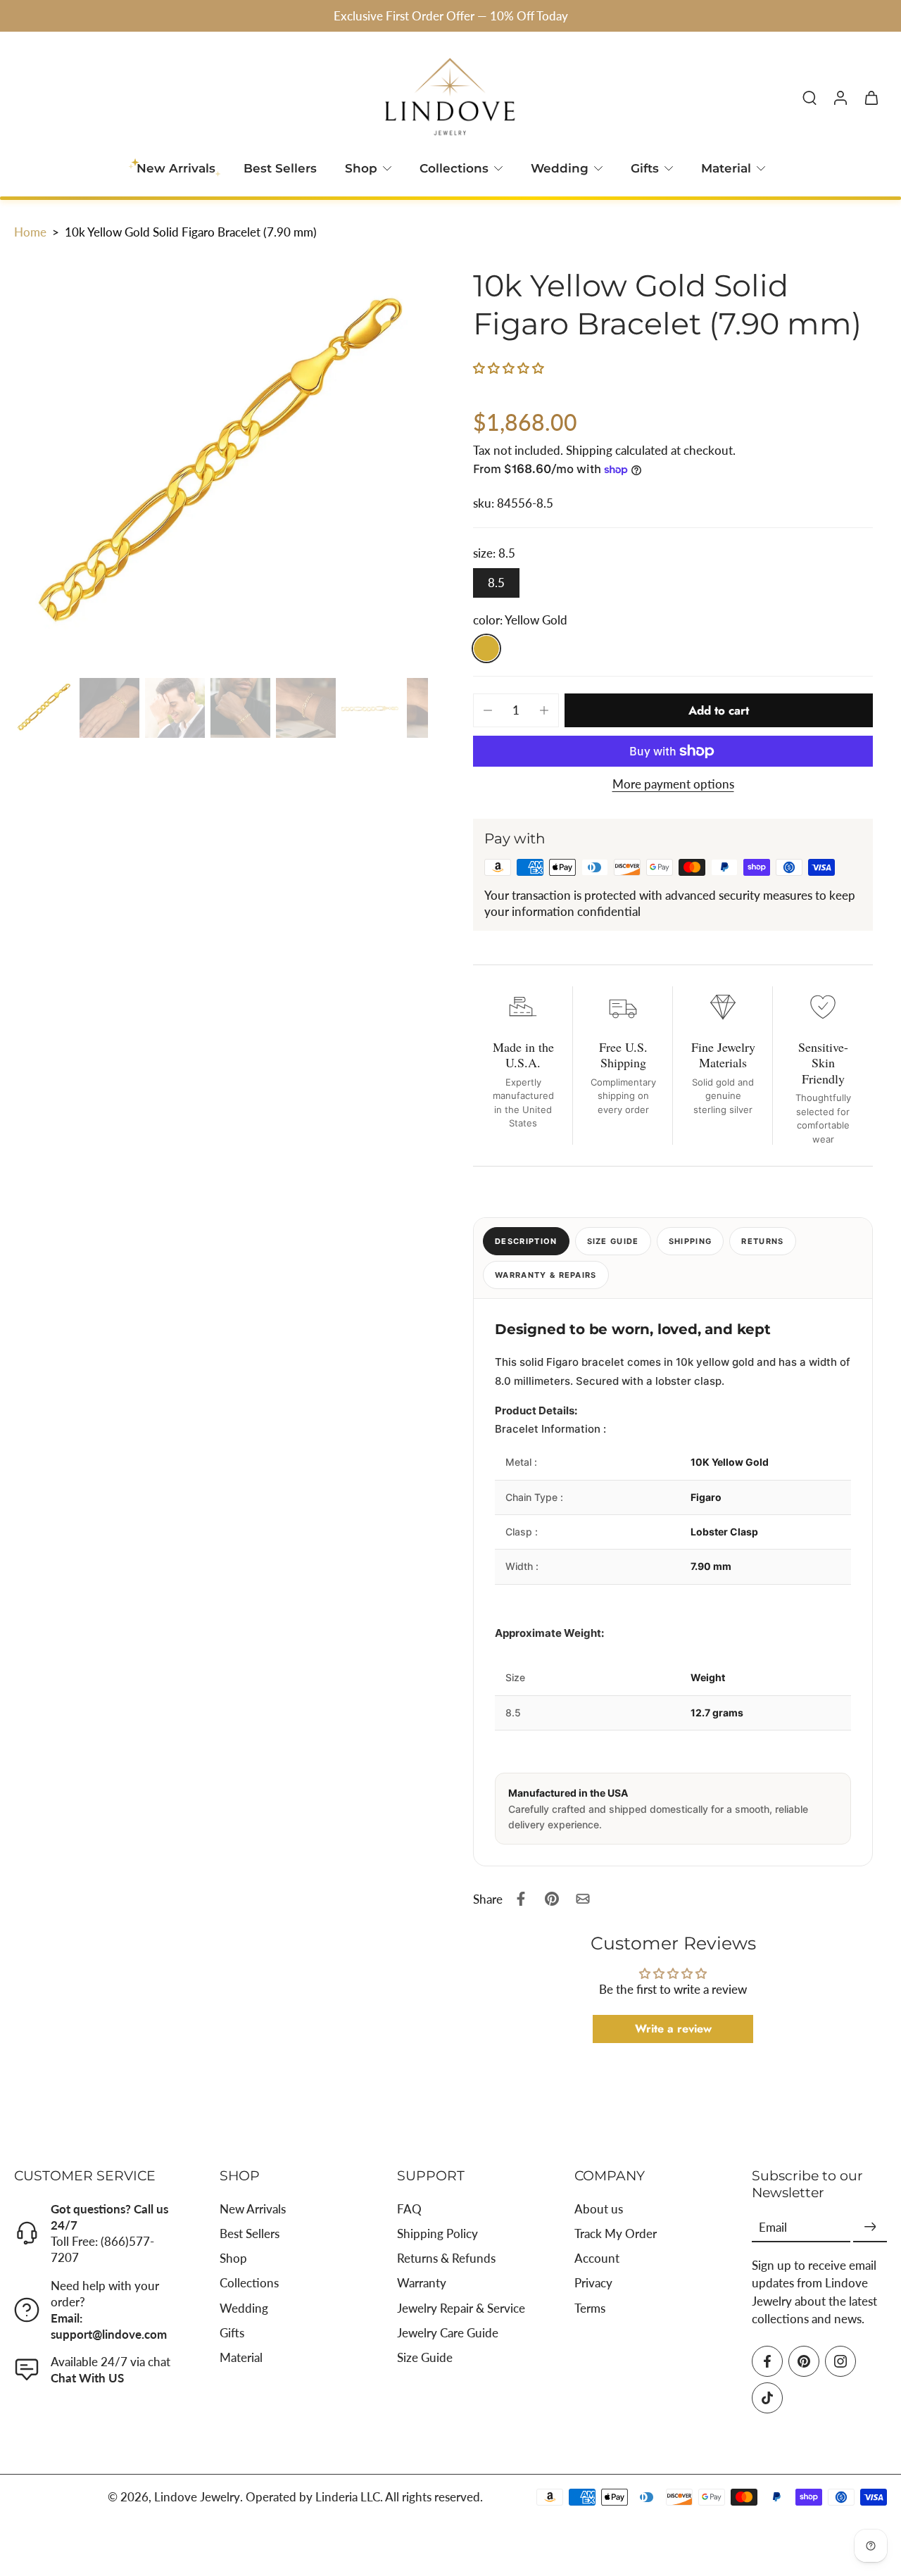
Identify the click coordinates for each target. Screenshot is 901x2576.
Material (726, 168)
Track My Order (616, 2233)
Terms (590, 2307)
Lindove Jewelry (197, 2497)
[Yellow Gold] (486, 648)
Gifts (645, 168)
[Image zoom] (221, 465)
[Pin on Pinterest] (552, 1899)
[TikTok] (767, 2398)
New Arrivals (253, 2209)
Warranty (422, 2283)
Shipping (591, 450)
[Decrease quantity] (488, 710)
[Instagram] (840, 2361)
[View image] (44, 708)
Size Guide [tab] (613, 1241)
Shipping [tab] (691, 1241)
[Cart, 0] (871, 97)
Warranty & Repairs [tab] (546, 1275)
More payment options (673, 785)
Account (597, 2258)
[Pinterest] (804, 2361)
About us (599, 2209)
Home (30, 232)
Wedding (560, 168)
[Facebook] (767, 2361)
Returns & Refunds (446, 2258)
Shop (361, 168)
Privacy (593, 2283)
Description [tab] (526, 1241)
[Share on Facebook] (521, 1899)
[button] (509, 368)
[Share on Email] (583, 1899)
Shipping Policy (437, 2233)
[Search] (809, 97)
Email (773, 2227)
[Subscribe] (870, 2227)
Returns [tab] (762, 1241)
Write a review (673, 2029)
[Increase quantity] (544, 710)
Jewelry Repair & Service (461, 2307)
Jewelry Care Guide (448, 2333)
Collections (454, 168)
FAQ (409, 2209)
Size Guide (425, 2357)
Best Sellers (280, 168)
